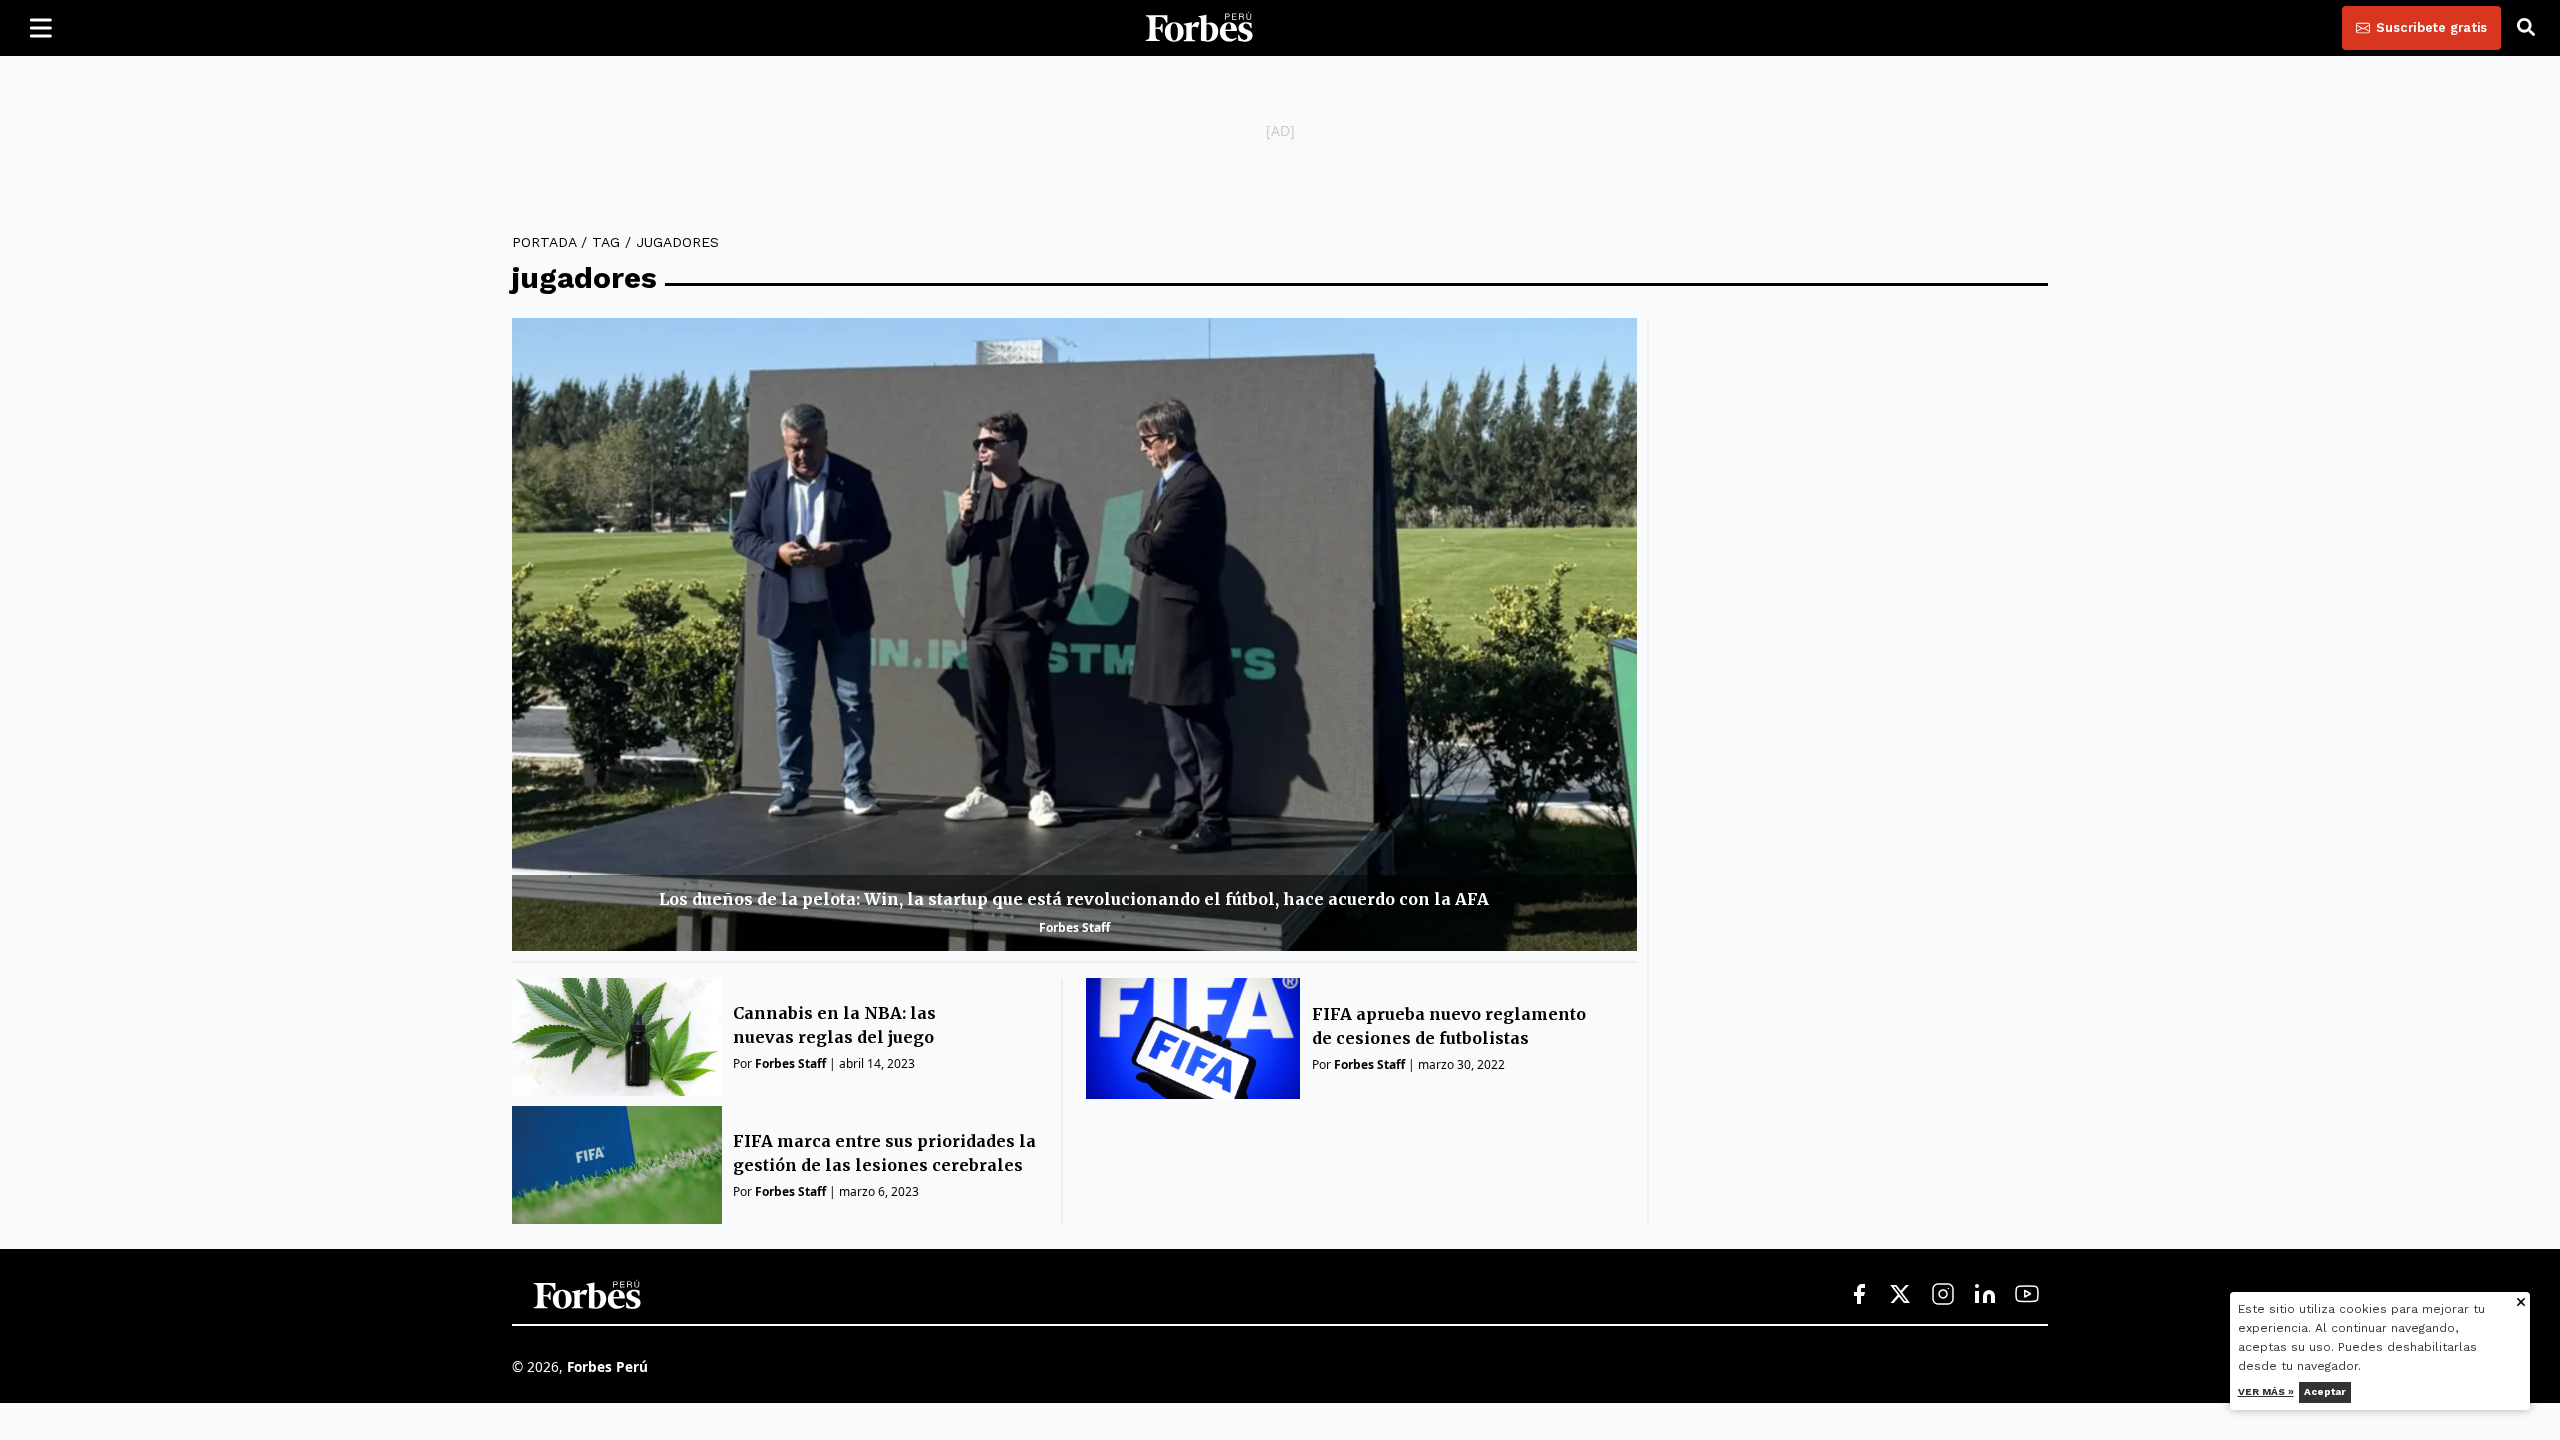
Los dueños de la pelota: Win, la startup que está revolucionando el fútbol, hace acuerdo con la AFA (1074, 899)
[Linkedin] (1985, 1295)
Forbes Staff (1074, 927)
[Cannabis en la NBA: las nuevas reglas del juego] (617, 1037)
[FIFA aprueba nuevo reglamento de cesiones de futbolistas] (1193, 1038)
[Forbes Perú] (1199, 28)
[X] (1901, 1295)
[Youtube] (2027, 1295)
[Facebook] (1859, 1295)
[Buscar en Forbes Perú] (2526, 28)
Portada (544, 242)
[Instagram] (1943, 1295)
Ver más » (2266, 1391)
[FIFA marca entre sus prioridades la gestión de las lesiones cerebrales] (617, 1165)
